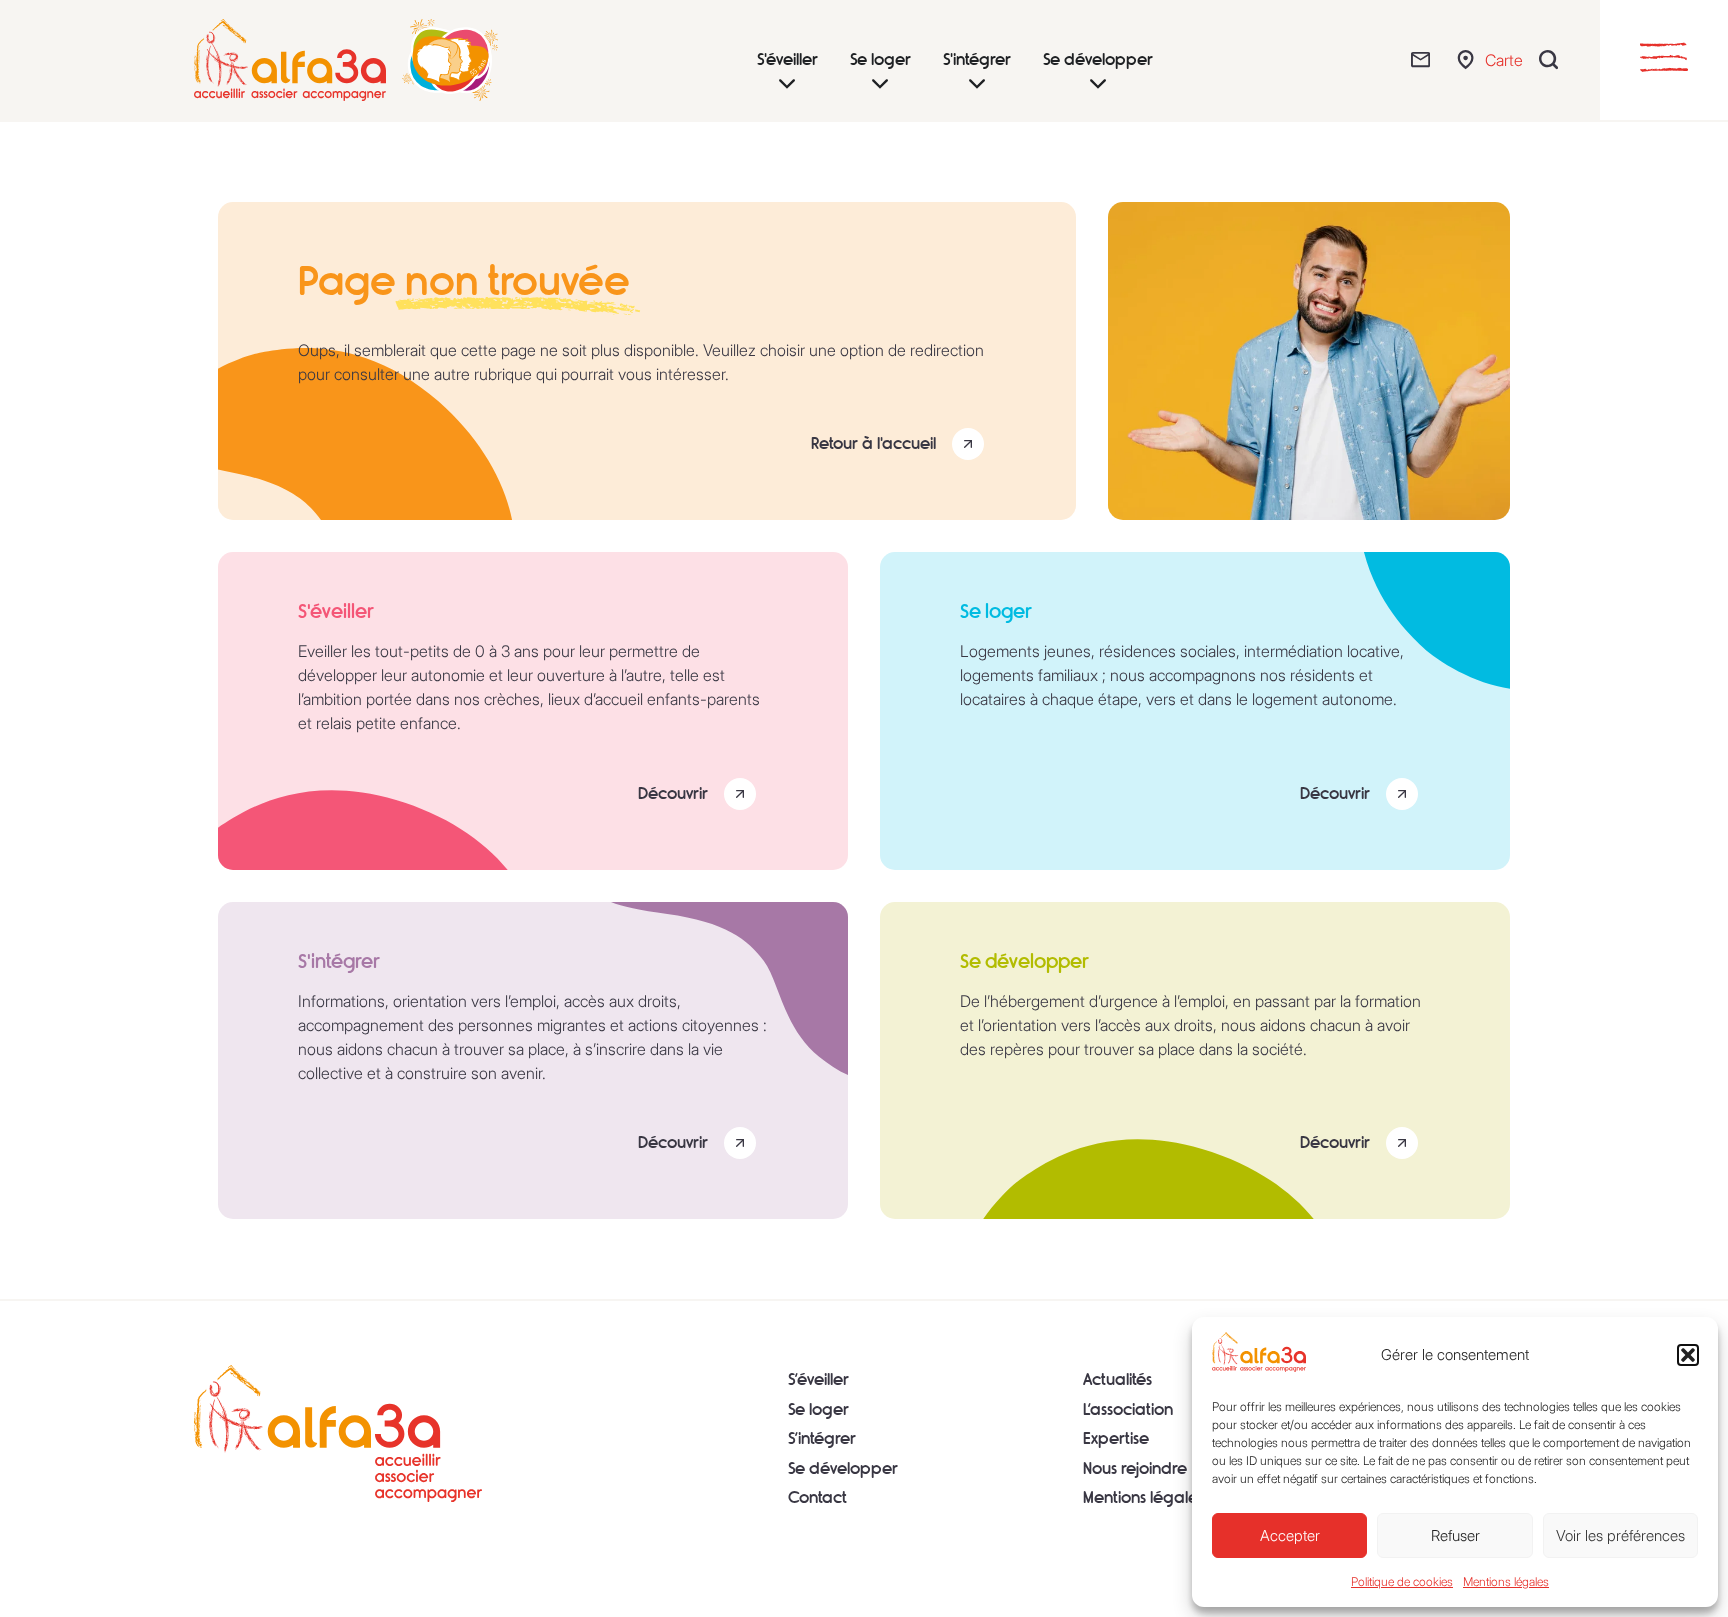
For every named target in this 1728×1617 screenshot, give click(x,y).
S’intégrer (822, 1438)
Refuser (1455, 1535)
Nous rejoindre (1135, 1468)
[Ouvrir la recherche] (1553, 59)
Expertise (1116, 1438)
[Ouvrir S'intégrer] (977, 84)
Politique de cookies (1402, 1581)
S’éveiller (818, 1379)
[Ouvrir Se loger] (880, 84)
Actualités (1117, 1379)
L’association (1128, 1409)
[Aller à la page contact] (1425, 59)
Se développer (843, 1468)
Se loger (818, 1409)
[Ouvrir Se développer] (1098, 84)
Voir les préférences (1620, 1535)
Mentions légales (1506, 1581)
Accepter (1290, 1535)
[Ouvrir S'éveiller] (787, 84)
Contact (817, 1497)
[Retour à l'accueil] (338, 1433)
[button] (1688, 1355)
